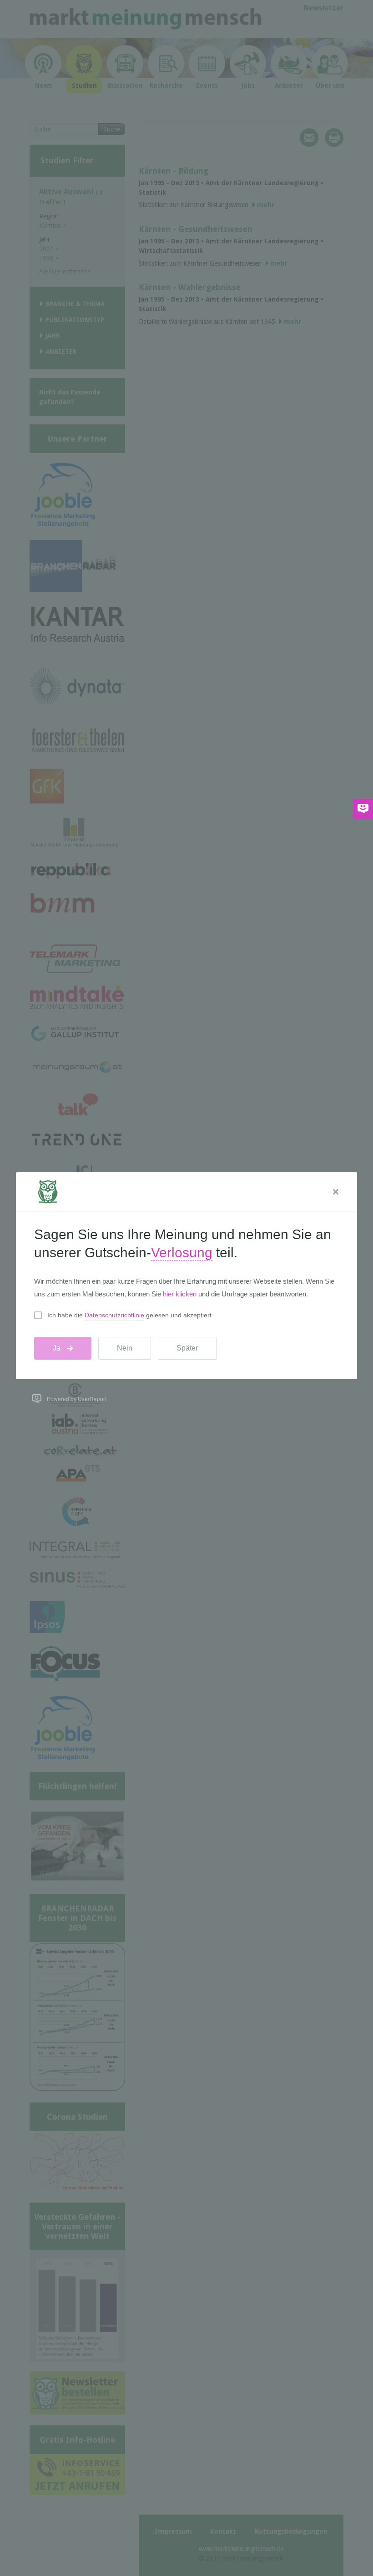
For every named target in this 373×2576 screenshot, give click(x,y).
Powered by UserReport (77, 1399)
